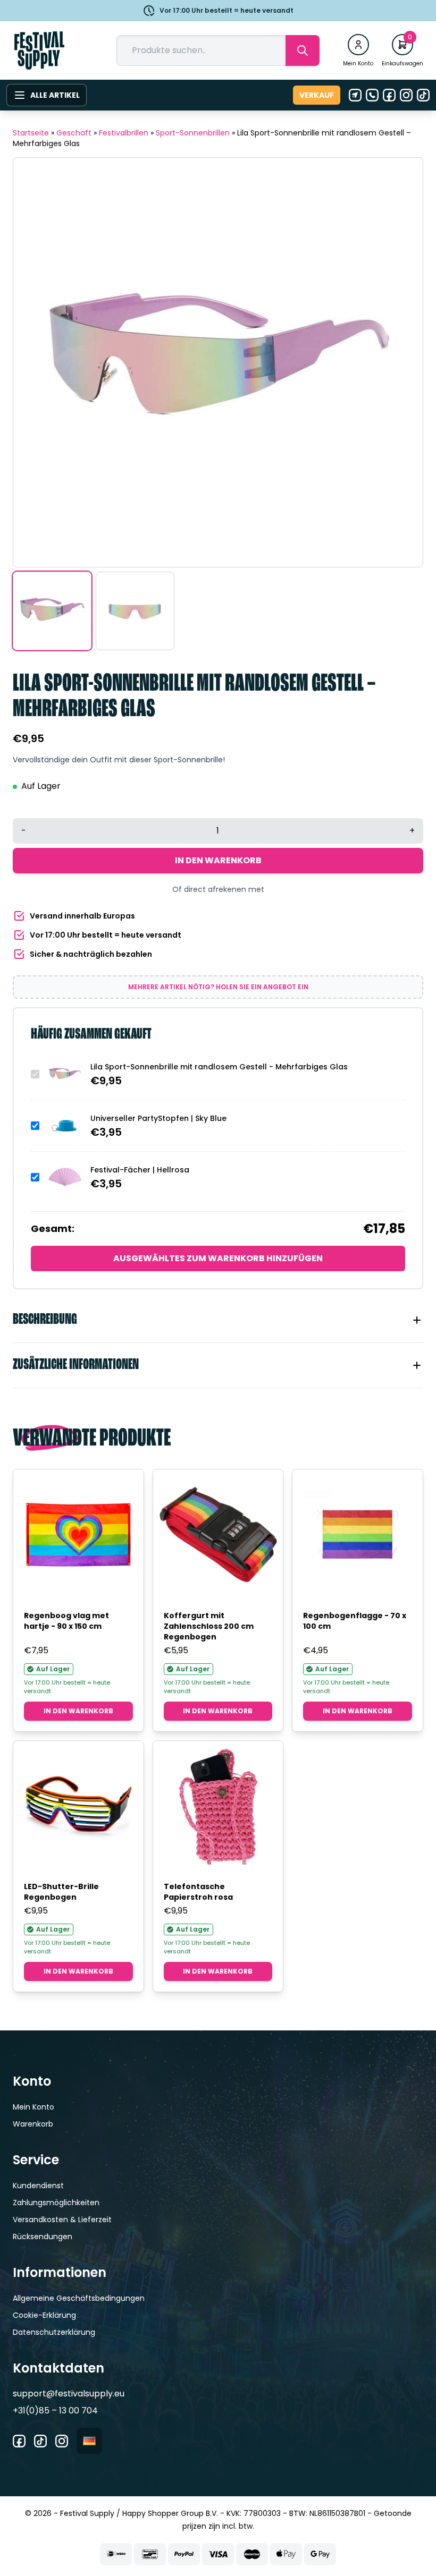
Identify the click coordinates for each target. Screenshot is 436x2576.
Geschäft (74, 133)
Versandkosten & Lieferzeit (62, 2220)
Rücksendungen (43, 2237)
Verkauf (317, 95)
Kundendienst (38, 2186)
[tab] (218, 1320)
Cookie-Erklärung (44, 2315)
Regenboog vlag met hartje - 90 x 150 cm (66, 1621)
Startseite (31, 133)
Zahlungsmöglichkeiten (56, 2203)
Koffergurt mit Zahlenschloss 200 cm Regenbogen (209, 1626)
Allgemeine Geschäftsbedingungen (79, 2298)
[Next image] (401, 362)
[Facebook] (389, 95)
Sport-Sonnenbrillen (193, 133)
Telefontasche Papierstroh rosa (198, 1892)
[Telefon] (372, 95)
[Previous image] (35, 362)
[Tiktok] (423, 95)
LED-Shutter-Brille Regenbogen (61, 1892)
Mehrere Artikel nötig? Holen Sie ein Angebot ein (218, 987)
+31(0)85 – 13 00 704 (55, 2411)
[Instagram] (406, 95)
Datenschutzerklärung (54, 2332)
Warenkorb (33, 2124)
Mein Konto (33, 2107)
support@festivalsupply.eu (69, 2394)
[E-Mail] (355, 95)
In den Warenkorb (218, 860)
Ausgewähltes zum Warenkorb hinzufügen (218, 1258)
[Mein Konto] (358, 45)
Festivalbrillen (124, 133)
